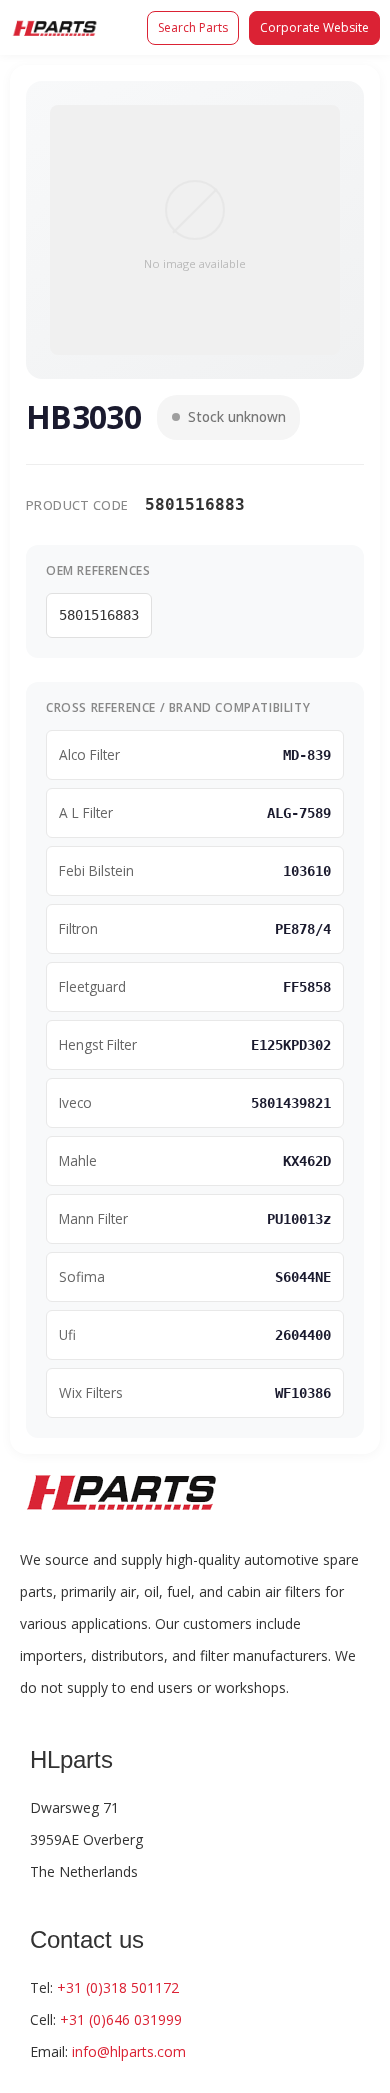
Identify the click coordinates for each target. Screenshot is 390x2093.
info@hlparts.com (129, 2051)
